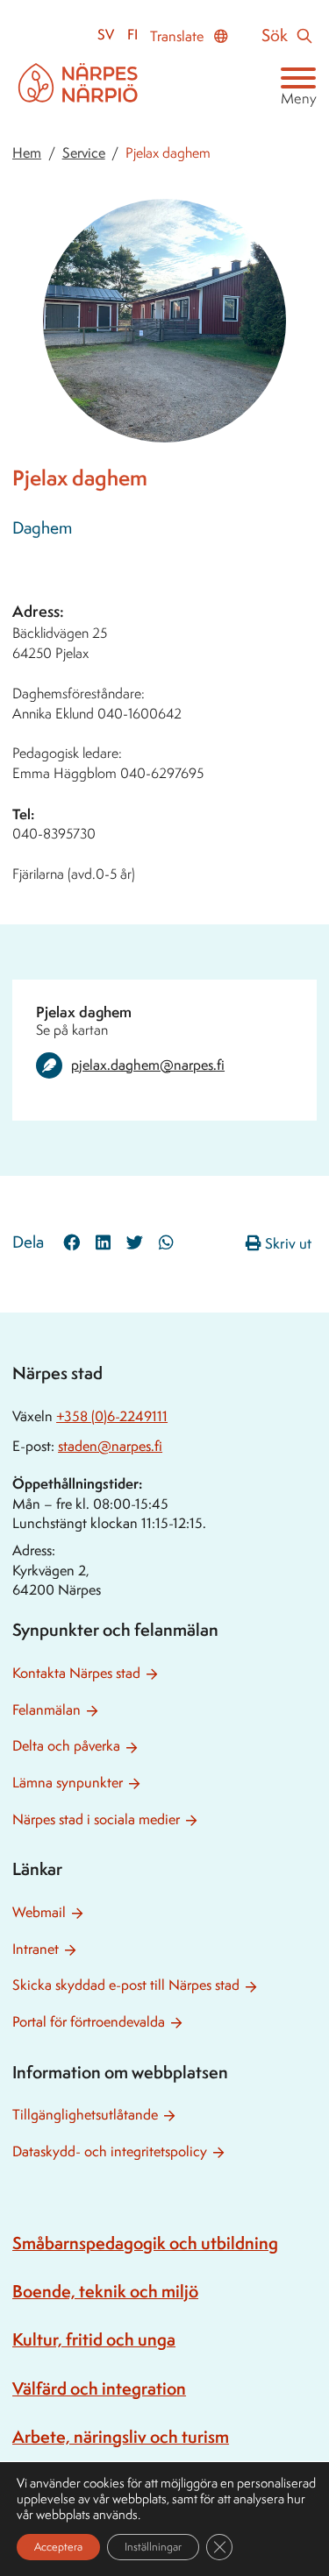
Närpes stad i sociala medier (96, 1819)
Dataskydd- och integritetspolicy (110, 2151)
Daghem (42, 527)
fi (132, 35)
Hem (27, 153)
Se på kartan (72, 1030)
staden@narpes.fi (110, 1446)
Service (84, 153)
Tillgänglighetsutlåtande (85, 2115)
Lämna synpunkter (68, 1783)
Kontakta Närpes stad (76, 1673)
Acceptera (58, 2547)
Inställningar (153, 2547)
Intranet (36, 1949)
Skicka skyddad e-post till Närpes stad (126, 1985)
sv (106, 35)
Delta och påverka (66, 1746)
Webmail (39, 1912)
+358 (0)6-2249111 (112, 1416)
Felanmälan (46, 1710)
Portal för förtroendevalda (89, 2022)
